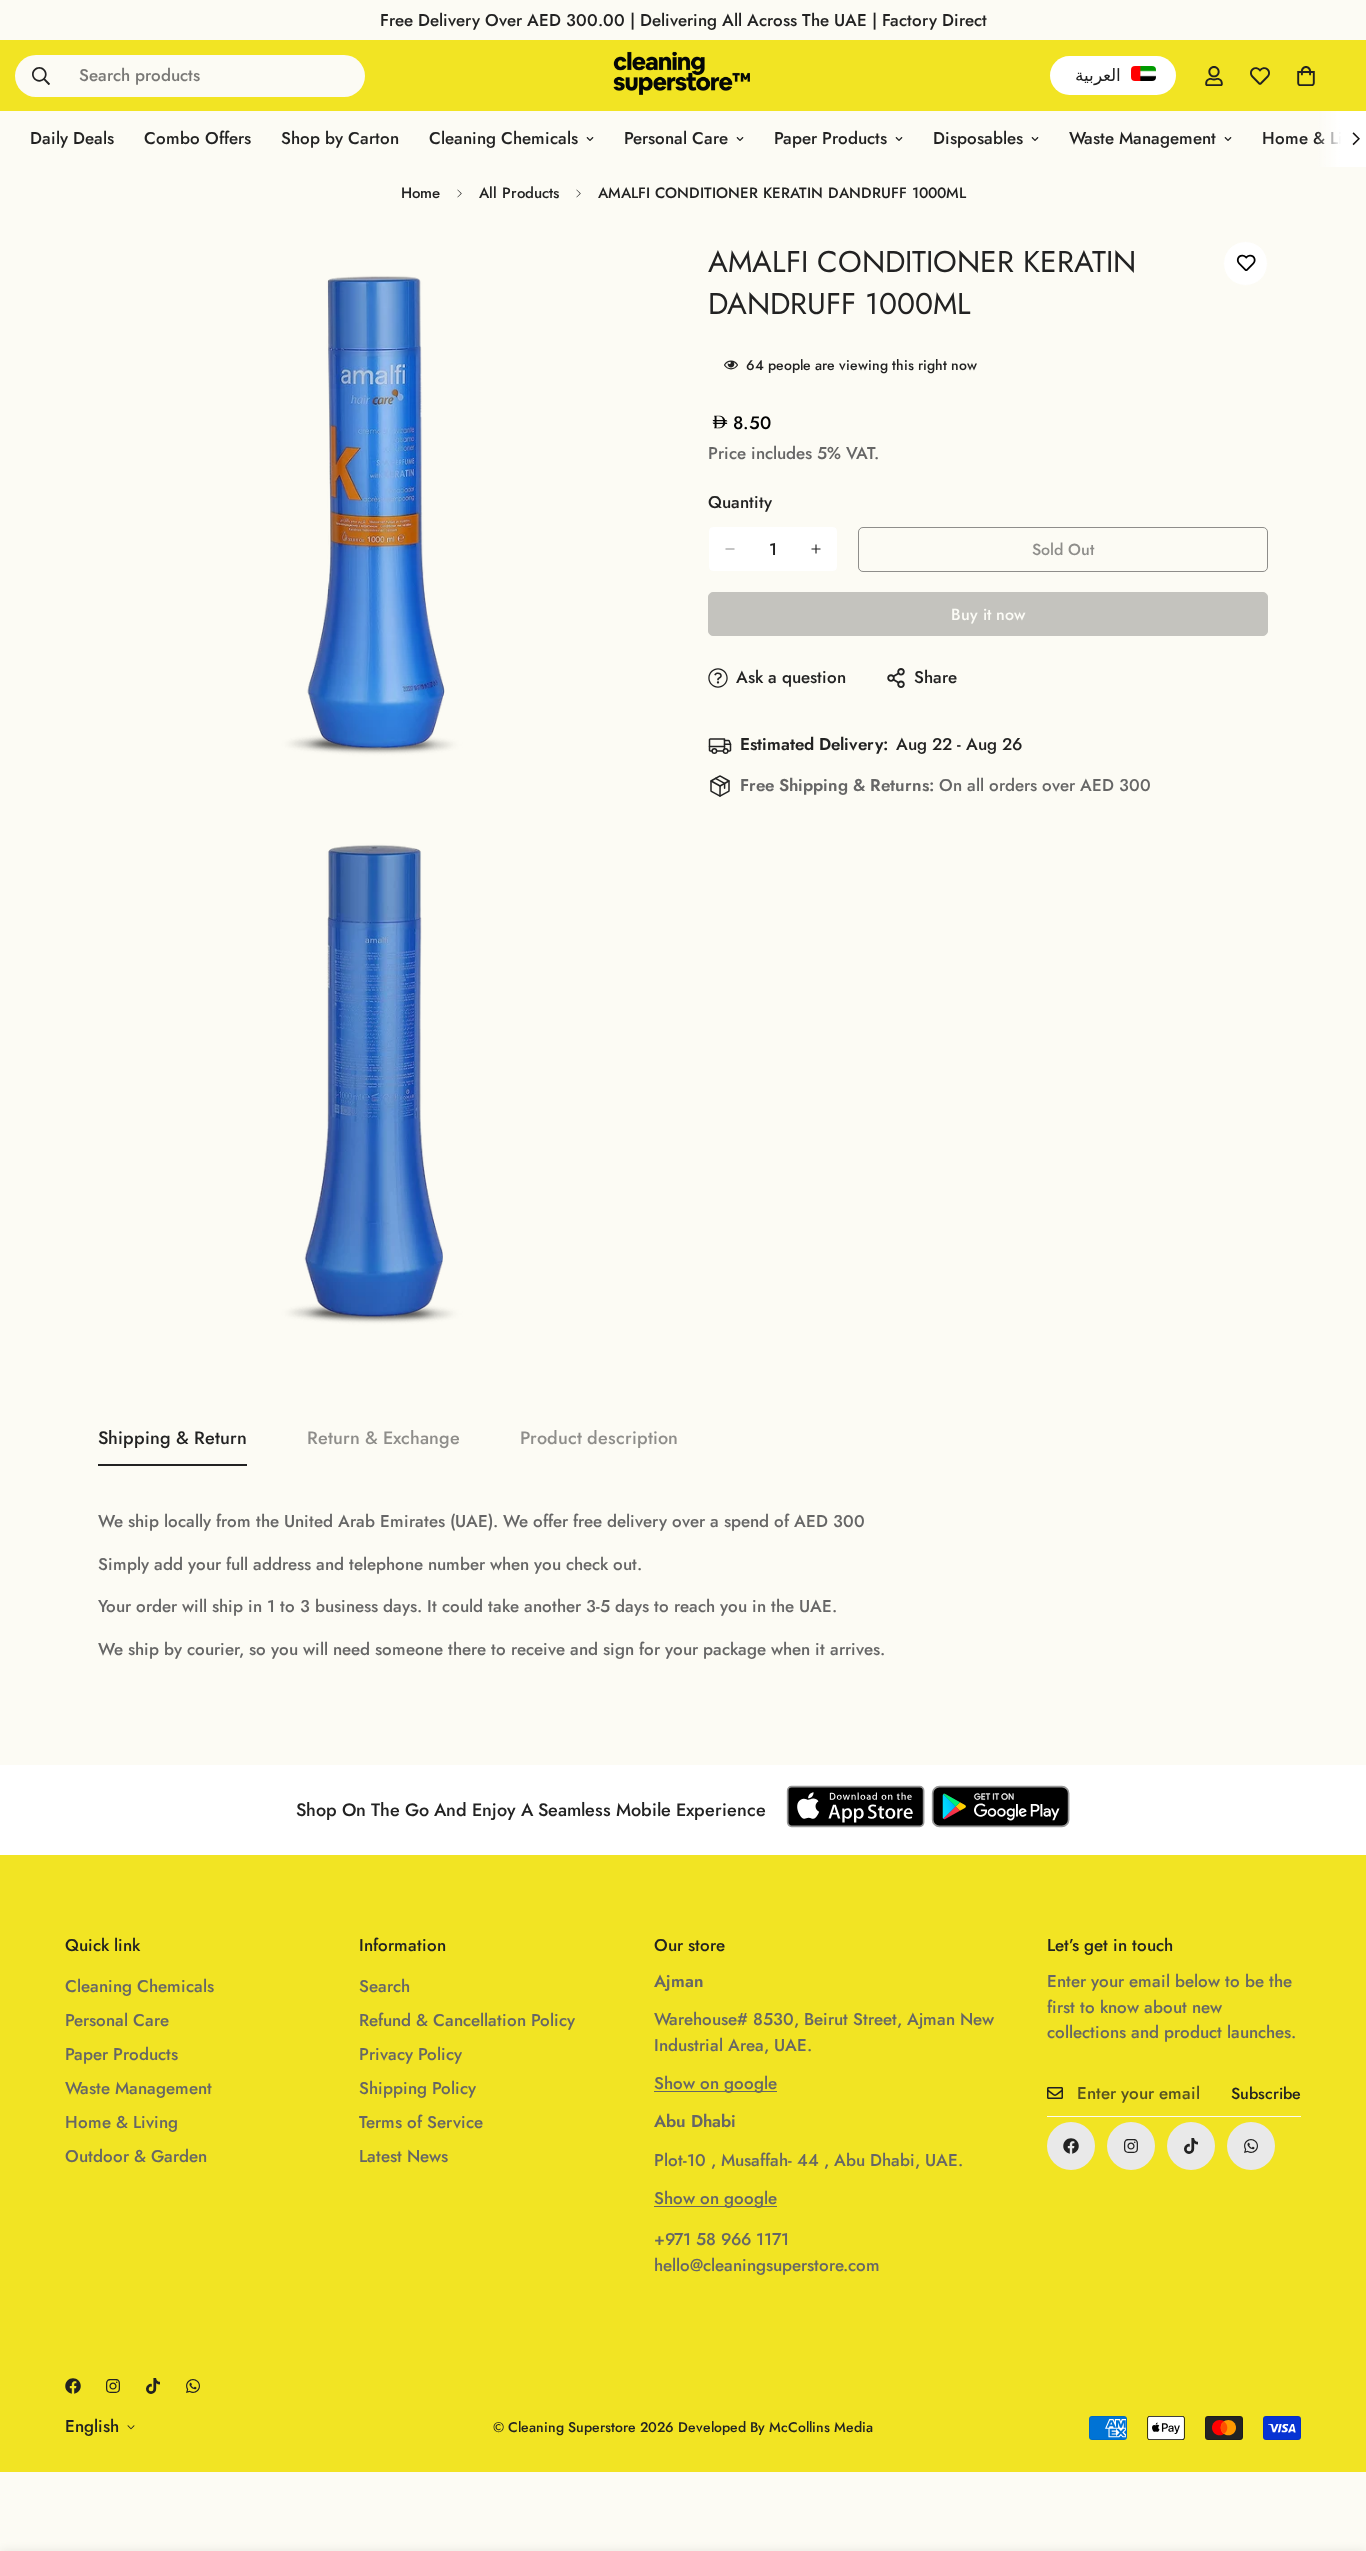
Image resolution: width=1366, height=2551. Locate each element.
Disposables (978, 138)
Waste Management (1142, 138)
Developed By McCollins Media (775, 2427)
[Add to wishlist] (1245, 263)
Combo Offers (197, 138)
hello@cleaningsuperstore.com (767, 2265)
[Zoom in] (620, 278)
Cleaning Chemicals (503, 138)
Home (420, 193)
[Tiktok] (1191, 2146)
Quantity (740, 502)
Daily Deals (72, 138)
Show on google (715, 2083)
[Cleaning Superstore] (682, 75)
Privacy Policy (410, 2054)
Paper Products (830, 138)
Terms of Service (421, 2122)
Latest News (403, 2156)
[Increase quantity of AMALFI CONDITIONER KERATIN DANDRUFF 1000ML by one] (816, 549)
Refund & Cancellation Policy (467, 2020)
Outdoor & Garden (136, 2156)
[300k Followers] (1071, 2146)
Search (384, 1986)
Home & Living (121, 2122)
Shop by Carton (340, 138)
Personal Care (676, 138)
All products (519, 193)
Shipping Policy (417, 2088)
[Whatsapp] (1251, 2146)
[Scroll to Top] (1327, 2442)
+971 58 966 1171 (721, 2239)
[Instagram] (1131, 2146)
